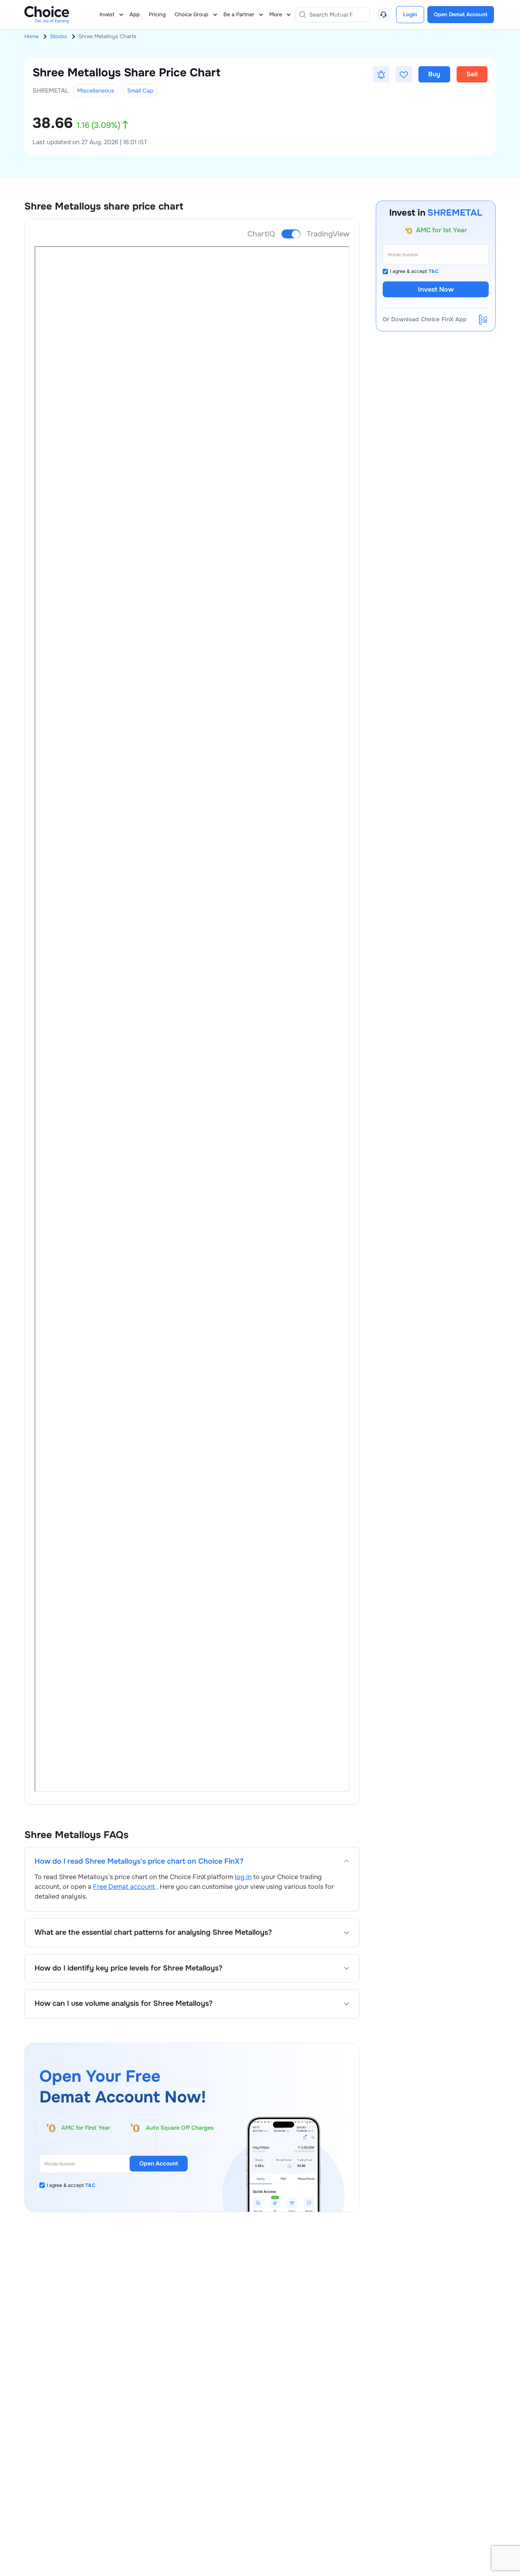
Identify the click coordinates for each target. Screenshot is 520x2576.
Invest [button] (107, 14)
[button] (381, 74)
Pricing (157, 14)
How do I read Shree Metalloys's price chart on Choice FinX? (139, 1861)
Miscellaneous (96, 91)
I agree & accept (71, 2185)
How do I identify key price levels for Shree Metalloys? (128, 1968)
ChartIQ (261, 234)
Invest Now (436, 289)
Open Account (159, 2163)
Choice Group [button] (192, 14)
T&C (90, 2185)
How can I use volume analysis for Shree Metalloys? (123, 2004)
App (135, 14)
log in (243, 1877)
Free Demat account (125, 1887)
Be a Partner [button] (239, 14)
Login (410, 14)
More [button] (276, 14)
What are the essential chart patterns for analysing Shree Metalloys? (153, 1933)
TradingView (328, 234)
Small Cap (140, 91)
